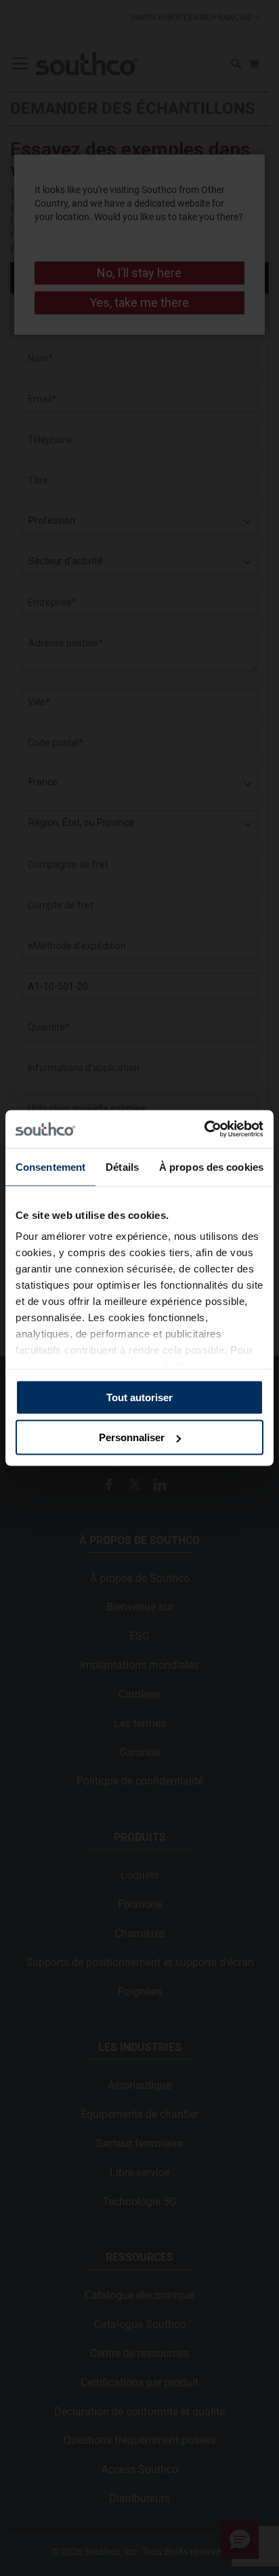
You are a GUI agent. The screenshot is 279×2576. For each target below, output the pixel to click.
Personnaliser (132, 1437)
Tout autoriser (139, 1397)
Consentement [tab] (50, 1166)
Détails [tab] (122, 1166)
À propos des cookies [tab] (211, 1166)
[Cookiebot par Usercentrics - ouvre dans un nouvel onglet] (204, 1129)
